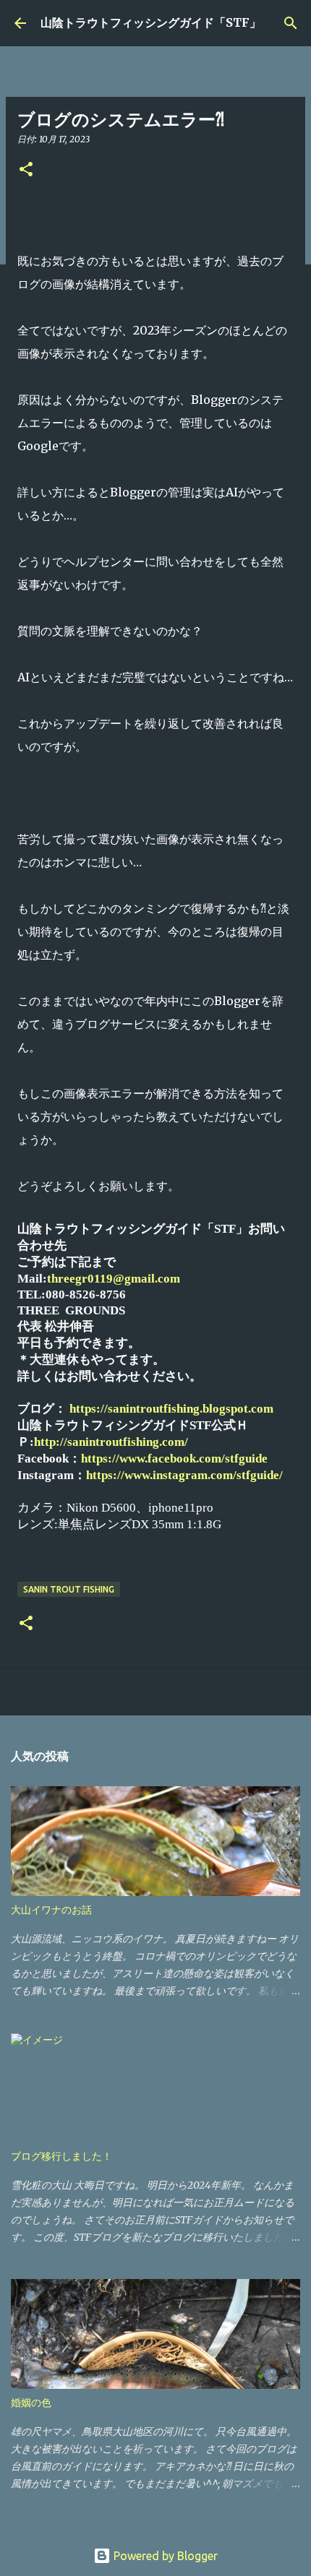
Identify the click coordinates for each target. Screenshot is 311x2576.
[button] (26, 170)
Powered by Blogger (164, 2556)
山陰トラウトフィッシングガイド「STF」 (151, 22)
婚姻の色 (31, 2403)
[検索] (291, 23)
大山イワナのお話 (51, 1910)
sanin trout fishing (69, 1589)
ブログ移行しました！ (61, 2156)
